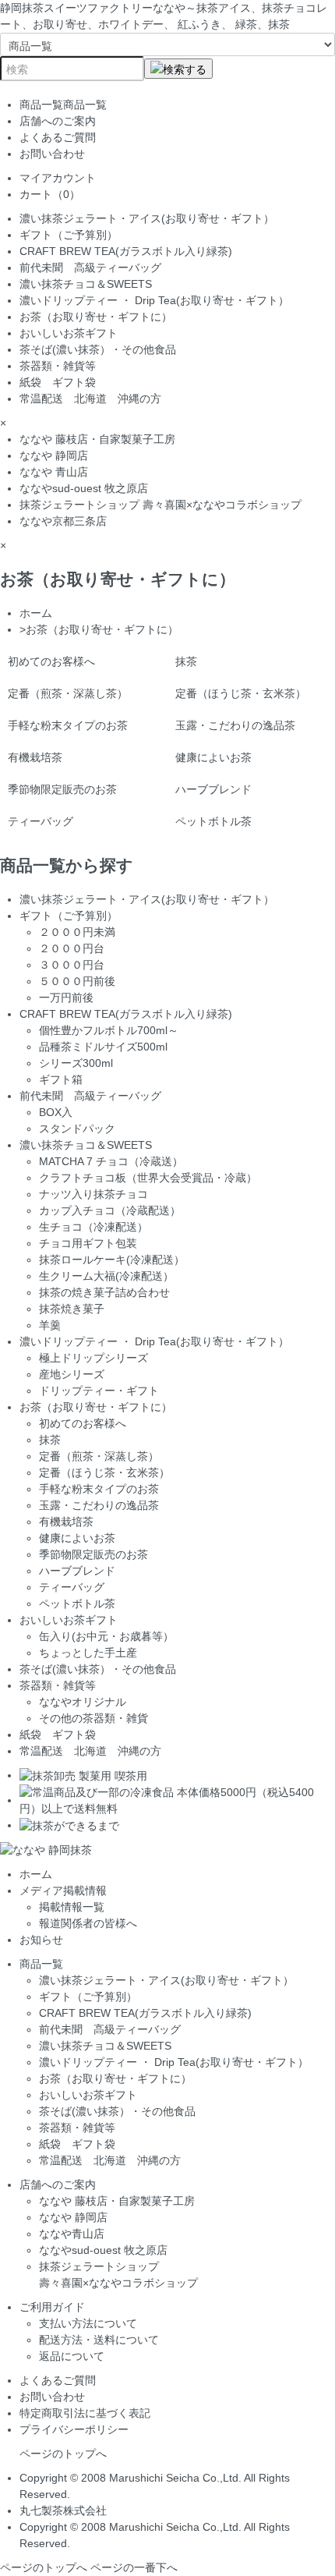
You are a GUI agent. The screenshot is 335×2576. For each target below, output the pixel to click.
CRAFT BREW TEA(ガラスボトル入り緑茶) (126, 251)
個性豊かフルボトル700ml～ (109, 1030)
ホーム (36, 613)
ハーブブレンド (213, 789)
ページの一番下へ (134, 2567)
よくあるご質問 (58, 137)
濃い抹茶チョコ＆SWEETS (86, 284)
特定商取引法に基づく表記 (85, 2413)
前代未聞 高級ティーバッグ (90, 268)
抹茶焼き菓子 (72, 1309)
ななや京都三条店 (63, 521)
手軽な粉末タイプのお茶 (68, 725)
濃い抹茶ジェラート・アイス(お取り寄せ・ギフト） (147, 218)
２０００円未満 (77, 932)
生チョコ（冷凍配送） (93, 1227)
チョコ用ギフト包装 (88, 1243)
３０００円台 (72, 965)
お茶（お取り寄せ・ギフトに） (101, 317)
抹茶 (186, 661)
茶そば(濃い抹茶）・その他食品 (98, 349)
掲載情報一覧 (72, 1907)
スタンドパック (77, 1129)
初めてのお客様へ (51, 661)
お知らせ (41, 1940)
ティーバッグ (41, 821)
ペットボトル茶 (213, 821)
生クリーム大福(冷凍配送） (106, 1276)
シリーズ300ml (76, 1063)
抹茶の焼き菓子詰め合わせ (104, 1292)
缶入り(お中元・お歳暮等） (106, 1636)
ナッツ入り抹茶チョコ (93, 1194)
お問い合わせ (52, 154)
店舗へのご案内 (58, 121)
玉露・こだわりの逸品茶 (235, 725)
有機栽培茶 (35, 757)
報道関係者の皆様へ (88, 1923)
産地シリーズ (72, 1374)
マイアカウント (58, 178)
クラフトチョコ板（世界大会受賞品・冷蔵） (148, 1178)
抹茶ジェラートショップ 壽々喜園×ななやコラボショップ (160, 505)
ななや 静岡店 (54, 455)
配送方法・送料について (99, 2340)
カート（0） (50, 194)
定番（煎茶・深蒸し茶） (68, 693)
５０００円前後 (77, 981)
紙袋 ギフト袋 (58, 382)
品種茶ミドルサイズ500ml (103, 1047)
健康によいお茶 (213, 757)
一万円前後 (66, 997)
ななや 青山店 (54, 472)
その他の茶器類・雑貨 (93, 1718)
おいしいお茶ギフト (69, 333)
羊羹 (50, 1325)
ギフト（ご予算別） (69, 235)
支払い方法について (88, 2323)
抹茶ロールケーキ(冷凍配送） (112, 1260)
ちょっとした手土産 (88, 1653)
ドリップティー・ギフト (99, 1391)
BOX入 (56, 1112)
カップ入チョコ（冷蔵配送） (110, 1210)
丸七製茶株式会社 (63, 2510)
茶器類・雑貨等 (58, 366)
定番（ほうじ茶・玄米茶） (241, 693)
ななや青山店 (72, 2234)
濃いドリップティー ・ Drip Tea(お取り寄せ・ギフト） (154, 300)
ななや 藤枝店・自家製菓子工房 (97, 439)
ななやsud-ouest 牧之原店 (84, 488)
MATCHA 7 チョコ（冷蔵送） (111, 1161)
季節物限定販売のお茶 (62, 789)
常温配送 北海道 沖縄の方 (90, 399)
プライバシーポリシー (74, 2429)
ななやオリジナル (83, 1702)
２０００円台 (72, 948)
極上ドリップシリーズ (93, 1358)
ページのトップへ (63, 2454)
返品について (72, 2356)
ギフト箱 (61, 1079)
